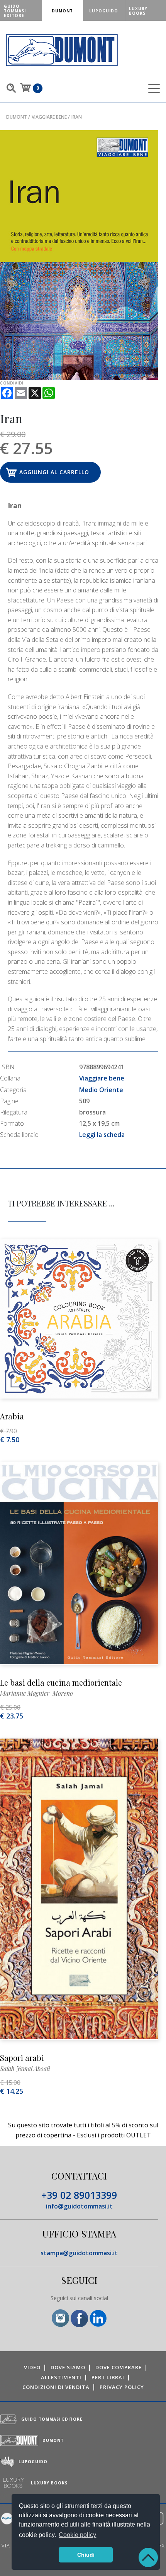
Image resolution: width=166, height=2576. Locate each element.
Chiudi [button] (86, 2555)
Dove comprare (119, 2367)
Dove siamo (68, 2367)
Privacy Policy (122, 2387)
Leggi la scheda (102, 1135)
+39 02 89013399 (79, 2195)
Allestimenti (61, 2377)
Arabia (12, 1416)
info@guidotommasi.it (79, 2206)
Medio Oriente (101, 1090)
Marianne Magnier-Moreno (36, 1693)
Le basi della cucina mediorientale (61, 1682)
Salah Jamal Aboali (25, 2068)
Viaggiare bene (49, 117)
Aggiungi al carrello (54, 472)
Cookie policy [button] (77, 2535)
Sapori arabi (22, 2058)
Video (32, 2367)
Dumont (17, 117)
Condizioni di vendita (56, 2387)
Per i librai (108, 2377)
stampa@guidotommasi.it (79, 2253)
